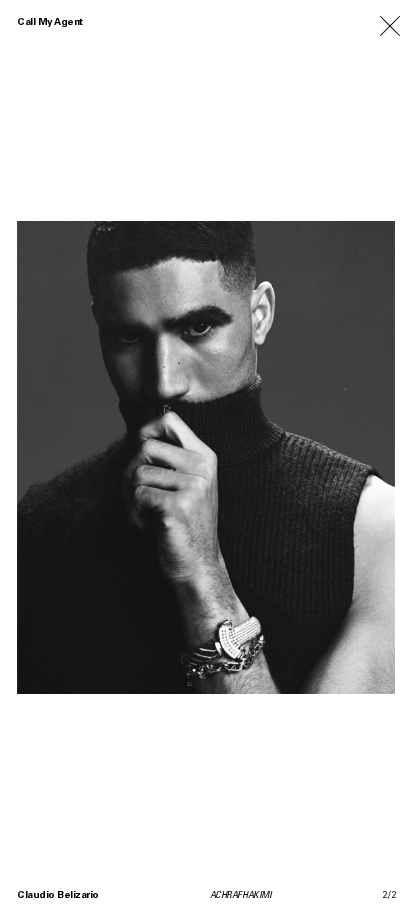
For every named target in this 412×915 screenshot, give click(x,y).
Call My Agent (50, 23)
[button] (103, 457)
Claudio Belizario (58, 896)
